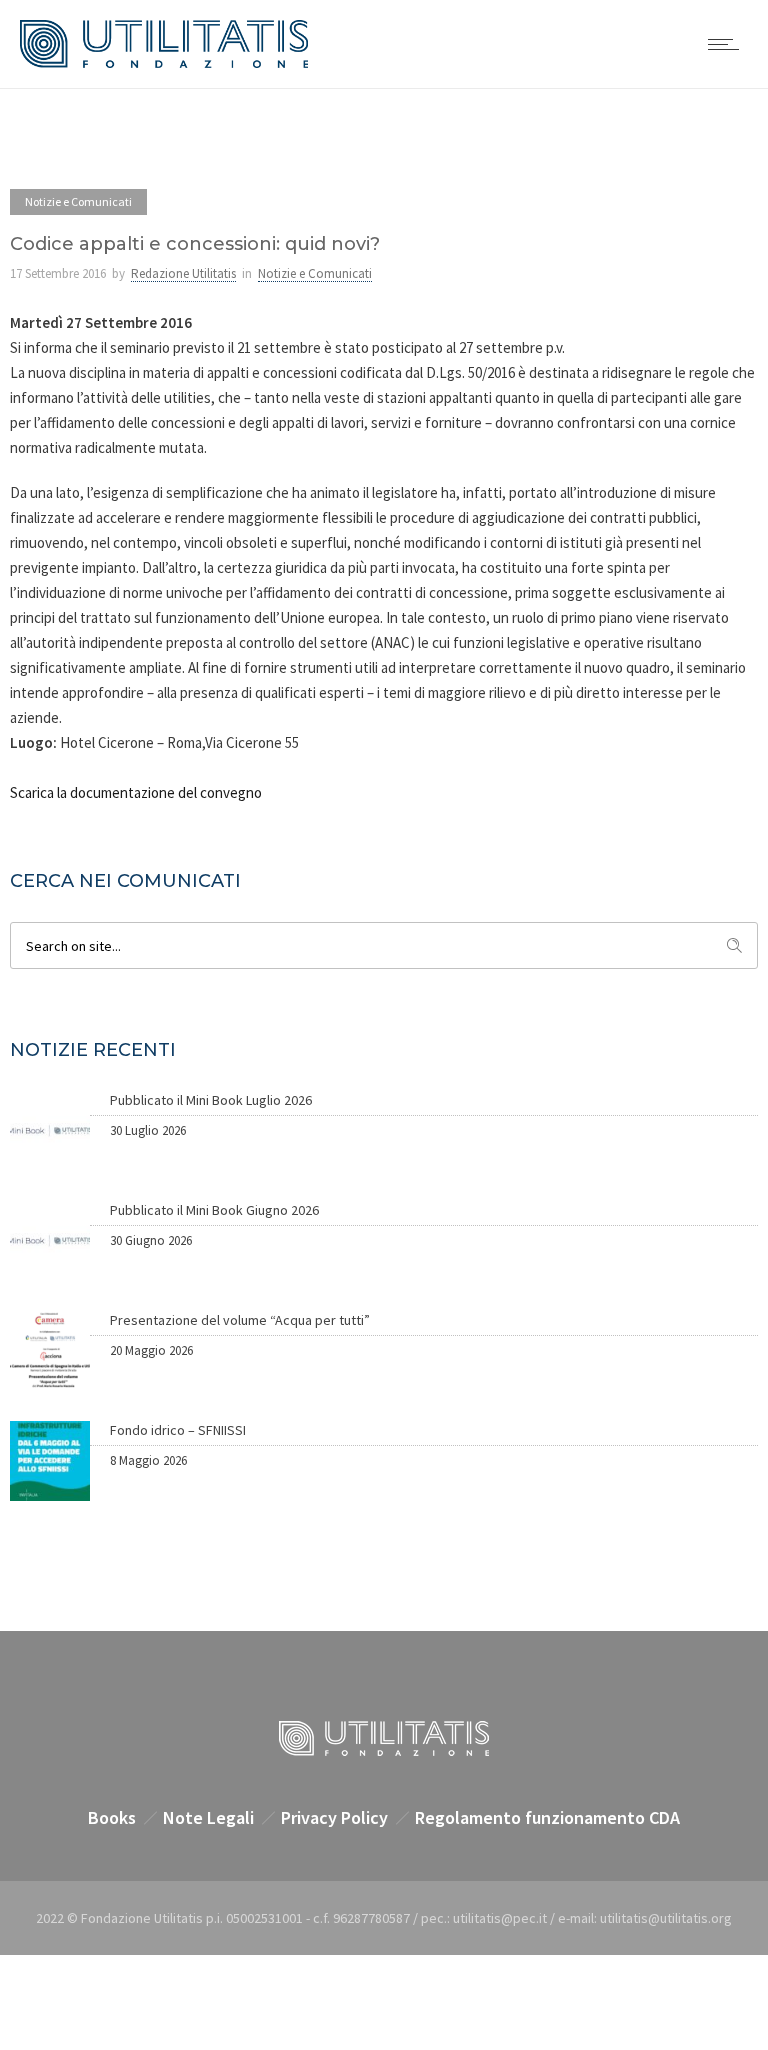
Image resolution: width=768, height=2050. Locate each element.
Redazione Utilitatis (183, 273)
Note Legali (208, 1817)
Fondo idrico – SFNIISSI (178, 1430)
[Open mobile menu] (728, 44)
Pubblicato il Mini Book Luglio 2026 (211, 1100)
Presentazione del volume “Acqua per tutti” (240, 1320)
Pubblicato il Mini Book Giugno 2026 (214, 1210)
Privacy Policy (334, 1817)
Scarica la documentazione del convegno (136, 792)
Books (112, 1817)
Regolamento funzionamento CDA (547, 1817)
